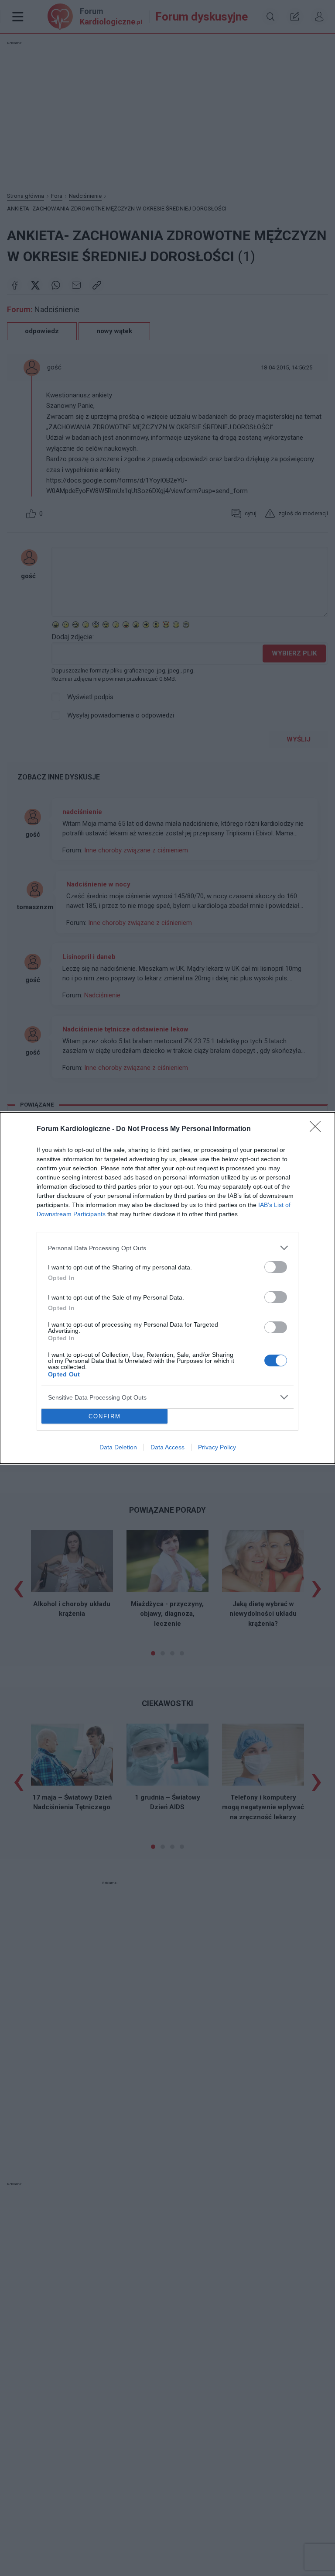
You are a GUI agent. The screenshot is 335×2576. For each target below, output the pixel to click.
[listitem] (167, 1248)
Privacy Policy (217, 1447)
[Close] (318, 1129)
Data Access (167, 1447)
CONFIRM (105, 1416)
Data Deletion (118, 1447)
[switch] (276, 1267)
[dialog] (167, 1288)
